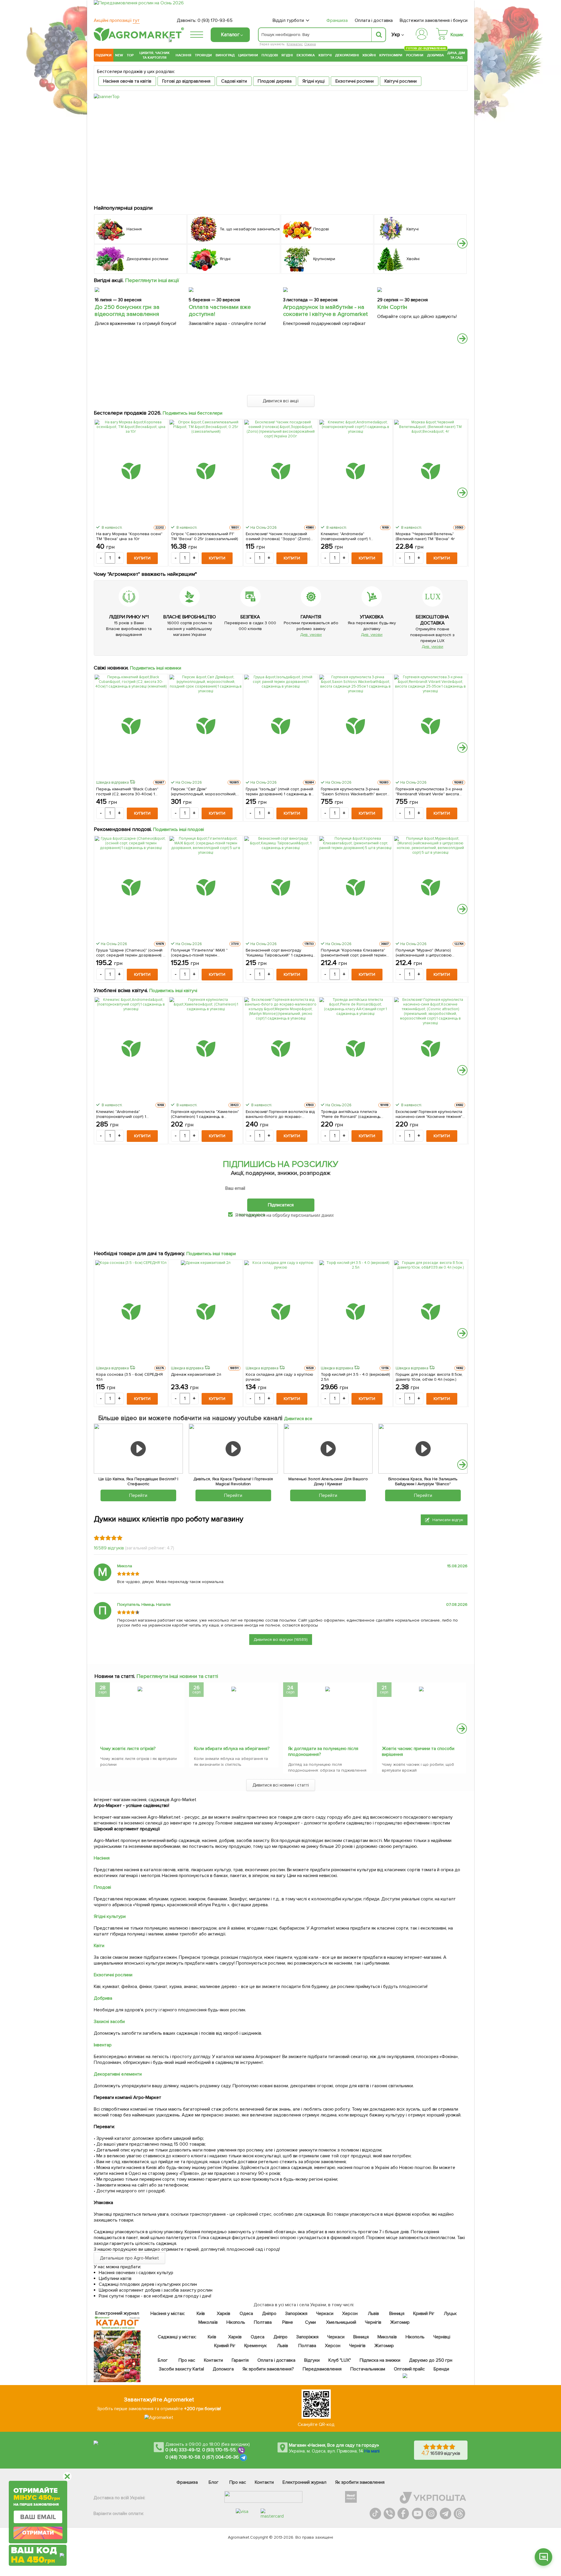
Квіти (99, 1946)
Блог (163, 2360)
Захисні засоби (109, 2022)
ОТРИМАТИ (38, 2533)
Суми (310, 2322)
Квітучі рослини (401, 81)
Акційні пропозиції (117, 20)
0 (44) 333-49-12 (183, 2450)
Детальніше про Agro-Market (129, 2258)
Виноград (225, 55)
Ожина (310, 44)
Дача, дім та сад (457, 55)
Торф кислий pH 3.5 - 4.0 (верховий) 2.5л (355, 1377)
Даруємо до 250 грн (431, 2360)
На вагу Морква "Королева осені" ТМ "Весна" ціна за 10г (129, 536)
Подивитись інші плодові (179, 829)
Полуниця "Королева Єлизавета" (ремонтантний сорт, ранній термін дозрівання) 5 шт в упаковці (354, 953)
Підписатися (281, 1205)
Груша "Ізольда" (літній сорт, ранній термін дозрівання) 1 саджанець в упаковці (279, 792)
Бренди (441, 2369)
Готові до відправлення (186, 81)
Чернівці (442, 2337)
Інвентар (103, 2045)
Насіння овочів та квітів (127, 81)
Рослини (415, 54)
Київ (201, 2314)
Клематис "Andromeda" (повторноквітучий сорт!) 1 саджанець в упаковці (346, 536)
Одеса (246, 2314)
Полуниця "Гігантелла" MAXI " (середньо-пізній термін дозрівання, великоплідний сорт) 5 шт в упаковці (205, 953)
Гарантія (240, 2360)
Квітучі (325, 55)
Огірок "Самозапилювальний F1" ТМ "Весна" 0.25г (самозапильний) (205, 536)
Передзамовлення (322, 2369)
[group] (140, 1726)
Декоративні (347, 55)
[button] (462, 243)
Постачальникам (368, 2369)
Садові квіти (234, 81)
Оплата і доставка (374, 20)
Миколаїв (208, 2322)
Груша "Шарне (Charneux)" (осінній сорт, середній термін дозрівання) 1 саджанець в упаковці (130, 953)
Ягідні (287, 55)
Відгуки (312, 2360)
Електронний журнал (304, 2482)
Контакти (213, 2360)
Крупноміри (391, 55)
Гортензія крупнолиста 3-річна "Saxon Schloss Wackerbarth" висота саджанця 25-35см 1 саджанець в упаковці (355, 792)
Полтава (263, 2322)
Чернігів (373, 2322)
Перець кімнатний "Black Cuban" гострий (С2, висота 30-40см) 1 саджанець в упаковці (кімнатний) (129, 792)
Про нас (187, 2360)
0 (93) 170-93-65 (215, 20)
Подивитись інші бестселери (193, 413)
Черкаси (325, 2314)
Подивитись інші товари (211, 1254)
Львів (373, 2314)
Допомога (223, 2369)
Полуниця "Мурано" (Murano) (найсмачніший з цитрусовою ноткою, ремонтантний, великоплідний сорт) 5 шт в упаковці (424, 953)
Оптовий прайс (409, 2369)
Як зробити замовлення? (268, 2369)
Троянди (203, 55)
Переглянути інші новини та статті (177, 1676)
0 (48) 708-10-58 (183, 2457)
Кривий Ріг (424, 2314)
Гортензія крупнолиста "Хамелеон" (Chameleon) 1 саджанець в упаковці (205, 1114)
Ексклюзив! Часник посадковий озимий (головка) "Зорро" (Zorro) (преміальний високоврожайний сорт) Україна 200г (278, 536)
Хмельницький (341, 2322)
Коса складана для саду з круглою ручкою (279, 1377)
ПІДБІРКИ (104, 55)
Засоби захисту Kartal (181, 2369)
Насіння (183, 55)
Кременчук (256, 2346)
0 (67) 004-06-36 (221, 2457)
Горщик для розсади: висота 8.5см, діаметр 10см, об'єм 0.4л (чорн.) (429, 1377)
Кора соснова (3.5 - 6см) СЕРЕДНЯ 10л (129, 1377)
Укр (396, 35)
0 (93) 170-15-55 (219, 2450)
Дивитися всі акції (281, 401)
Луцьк (451, 2314)
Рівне (288, 2322)
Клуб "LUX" (340, 2360)
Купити (142, 558)
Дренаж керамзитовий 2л (196, 1374)
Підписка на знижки (380, 2360)
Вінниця (397, 2314)
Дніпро (269, 2314)
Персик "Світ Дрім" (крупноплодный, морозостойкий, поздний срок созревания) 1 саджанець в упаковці (204, 792)
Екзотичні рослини (355, 81)
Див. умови (311, 635)
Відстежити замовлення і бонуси (434, 20)
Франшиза (337, 20)
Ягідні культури (110, 1916)
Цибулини (248, 55)
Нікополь (236, 2322)
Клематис (295, 44)
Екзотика (306, 55)
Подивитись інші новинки (156, 668)
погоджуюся (252, 1215)
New (119, 55)
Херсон (350, 2314)
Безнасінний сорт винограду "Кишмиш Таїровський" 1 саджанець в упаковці (280, 953)
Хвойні (369, 55)
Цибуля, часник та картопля (155, 55)
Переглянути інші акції (152, 280)
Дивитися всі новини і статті (281, 1785)
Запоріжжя (296, 2314)
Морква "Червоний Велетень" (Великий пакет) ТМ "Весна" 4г (425, 536)
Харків (224, 2314)
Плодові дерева (275, 81)
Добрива (436, 55)
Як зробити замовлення (360, 2482)
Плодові (270, 55)
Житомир (400, 2322)
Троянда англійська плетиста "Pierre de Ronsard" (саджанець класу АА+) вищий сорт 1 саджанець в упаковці (355, 1114)
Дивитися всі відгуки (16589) (281, 1640)
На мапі (372, 2451)
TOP (130, 55)
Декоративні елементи (118, 2074)
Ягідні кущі (314, 81)
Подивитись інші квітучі (173, 991)
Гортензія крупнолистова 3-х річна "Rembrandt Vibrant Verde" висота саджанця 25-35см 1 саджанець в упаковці (429, 792)
